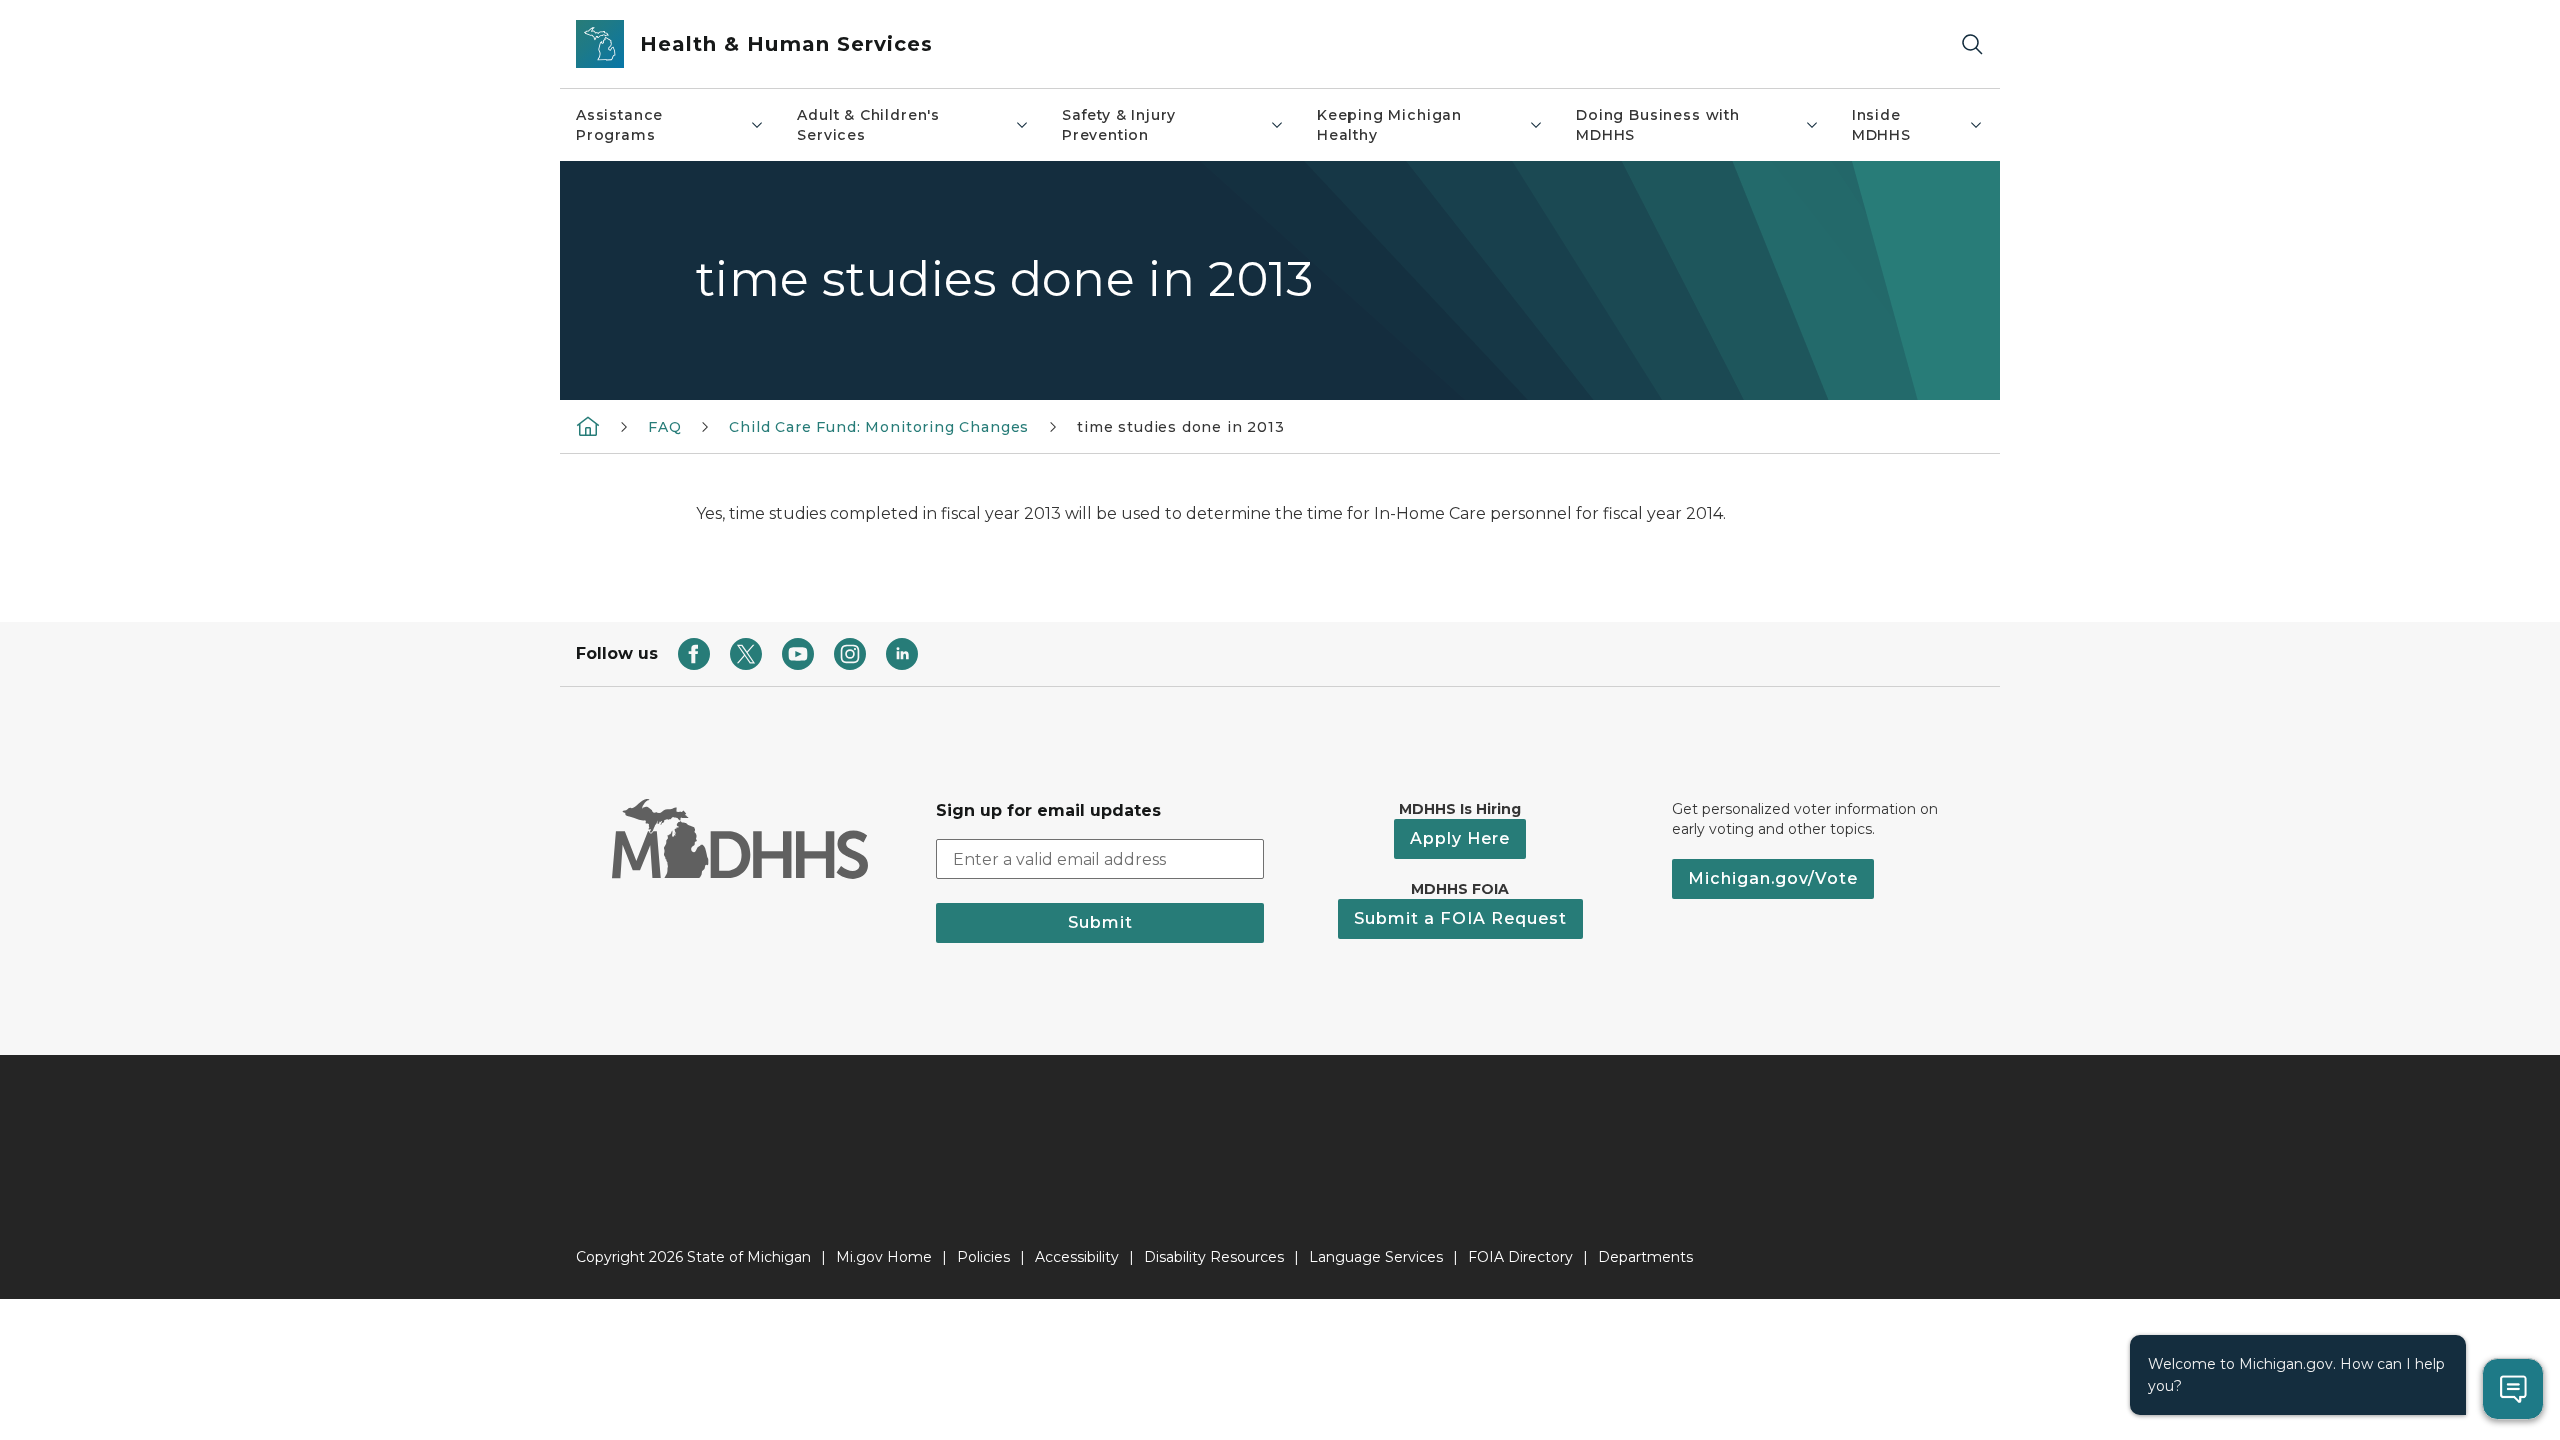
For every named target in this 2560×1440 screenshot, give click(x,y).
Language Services (1376, 1257)
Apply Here (1460, 838)
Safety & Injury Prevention (1119, 125)
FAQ (664, 427)
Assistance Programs (619, 125)
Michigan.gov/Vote (1773, 878)
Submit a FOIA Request (1460, 918)
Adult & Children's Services (868, 125)
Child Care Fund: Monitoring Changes (879, 427)
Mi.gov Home (884, 1257)
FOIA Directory (1520, 1257)
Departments (1645, 1257)
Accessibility (1077, 1257)
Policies (983, 1257)
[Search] (1972, 44)
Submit (1100, 922)
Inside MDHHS (1881, 125)
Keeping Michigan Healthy (1389, 125)
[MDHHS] (588, 426)
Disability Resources (1214, 1257)
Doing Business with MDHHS (1658, 125)
